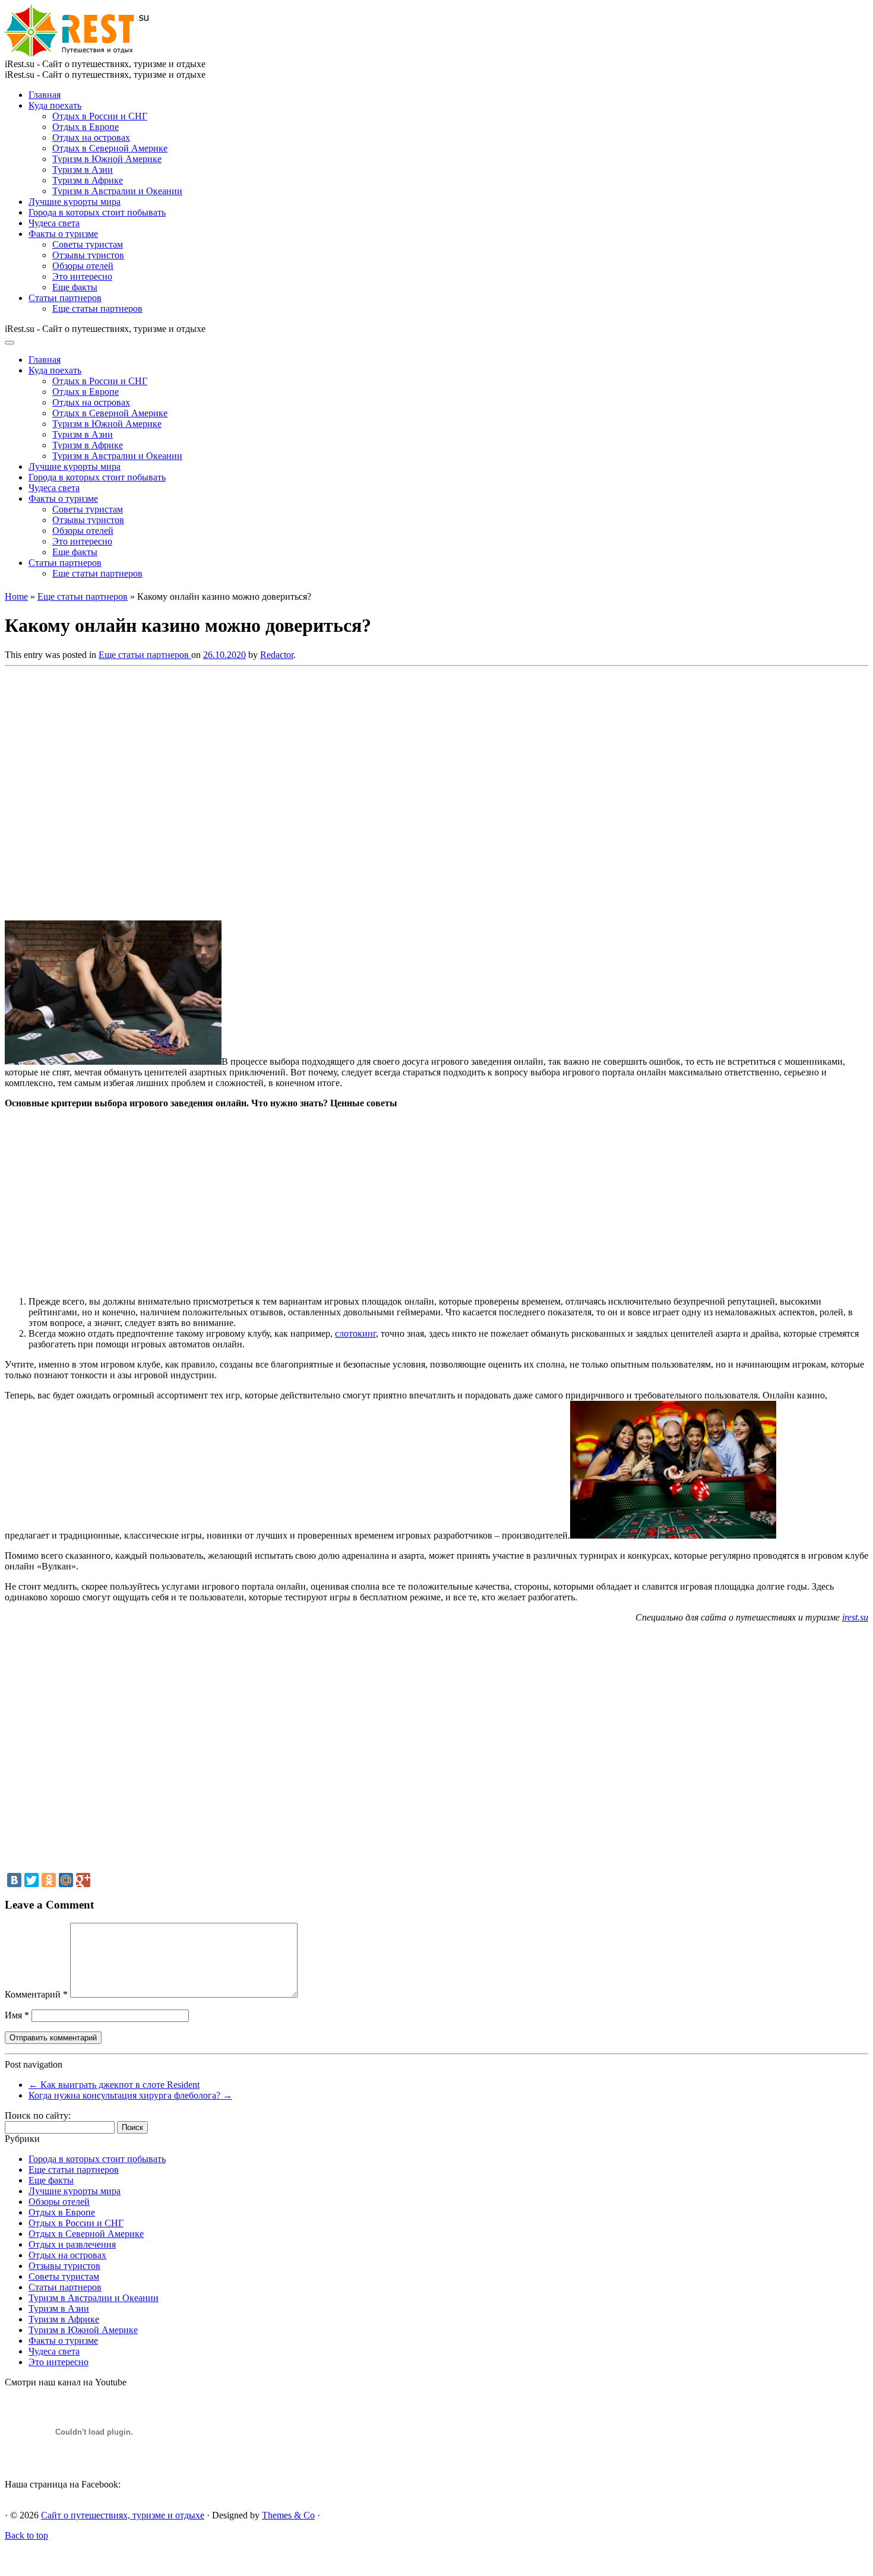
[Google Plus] (83, 1880)
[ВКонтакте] (14, 1880)
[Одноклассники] (49, 1880)
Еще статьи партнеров (97, 308)
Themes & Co (288, 2515)
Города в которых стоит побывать (97, 212)
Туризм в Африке (88, 180)
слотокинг (355, 1333)
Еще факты (75, 287)
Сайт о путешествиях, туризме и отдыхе (123, 2515)
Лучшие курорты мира (75, 202)
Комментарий (36, 1994)
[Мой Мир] (66, 1880)
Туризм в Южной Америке (107, 159)
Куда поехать (55, 105)
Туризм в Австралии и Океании (117, 191)
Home (16, 596)
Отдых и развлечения (72, 2244)
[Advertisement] (177, 790)
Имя (17, 2015)
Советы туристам (88, 244)
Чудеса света (54, 223)
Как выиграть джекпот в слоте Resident (114, 2085)
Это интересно (82, 276)
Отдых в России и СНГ (100, 116)
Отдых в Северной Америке (110, 148)
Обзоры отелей (83, 266)
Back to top (26, 2535)
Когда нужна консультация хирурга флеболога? (130, 2095)
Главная (45, 95)
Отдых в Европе (86, 127)
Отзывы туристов (88, 255)
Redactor (277, 655)
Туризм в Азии (83, 170)
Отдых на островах (91, 137)
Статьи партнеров (65, 298)
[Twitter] (31, 1880)
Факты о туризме (63, 234)
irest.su (855, 1617)
